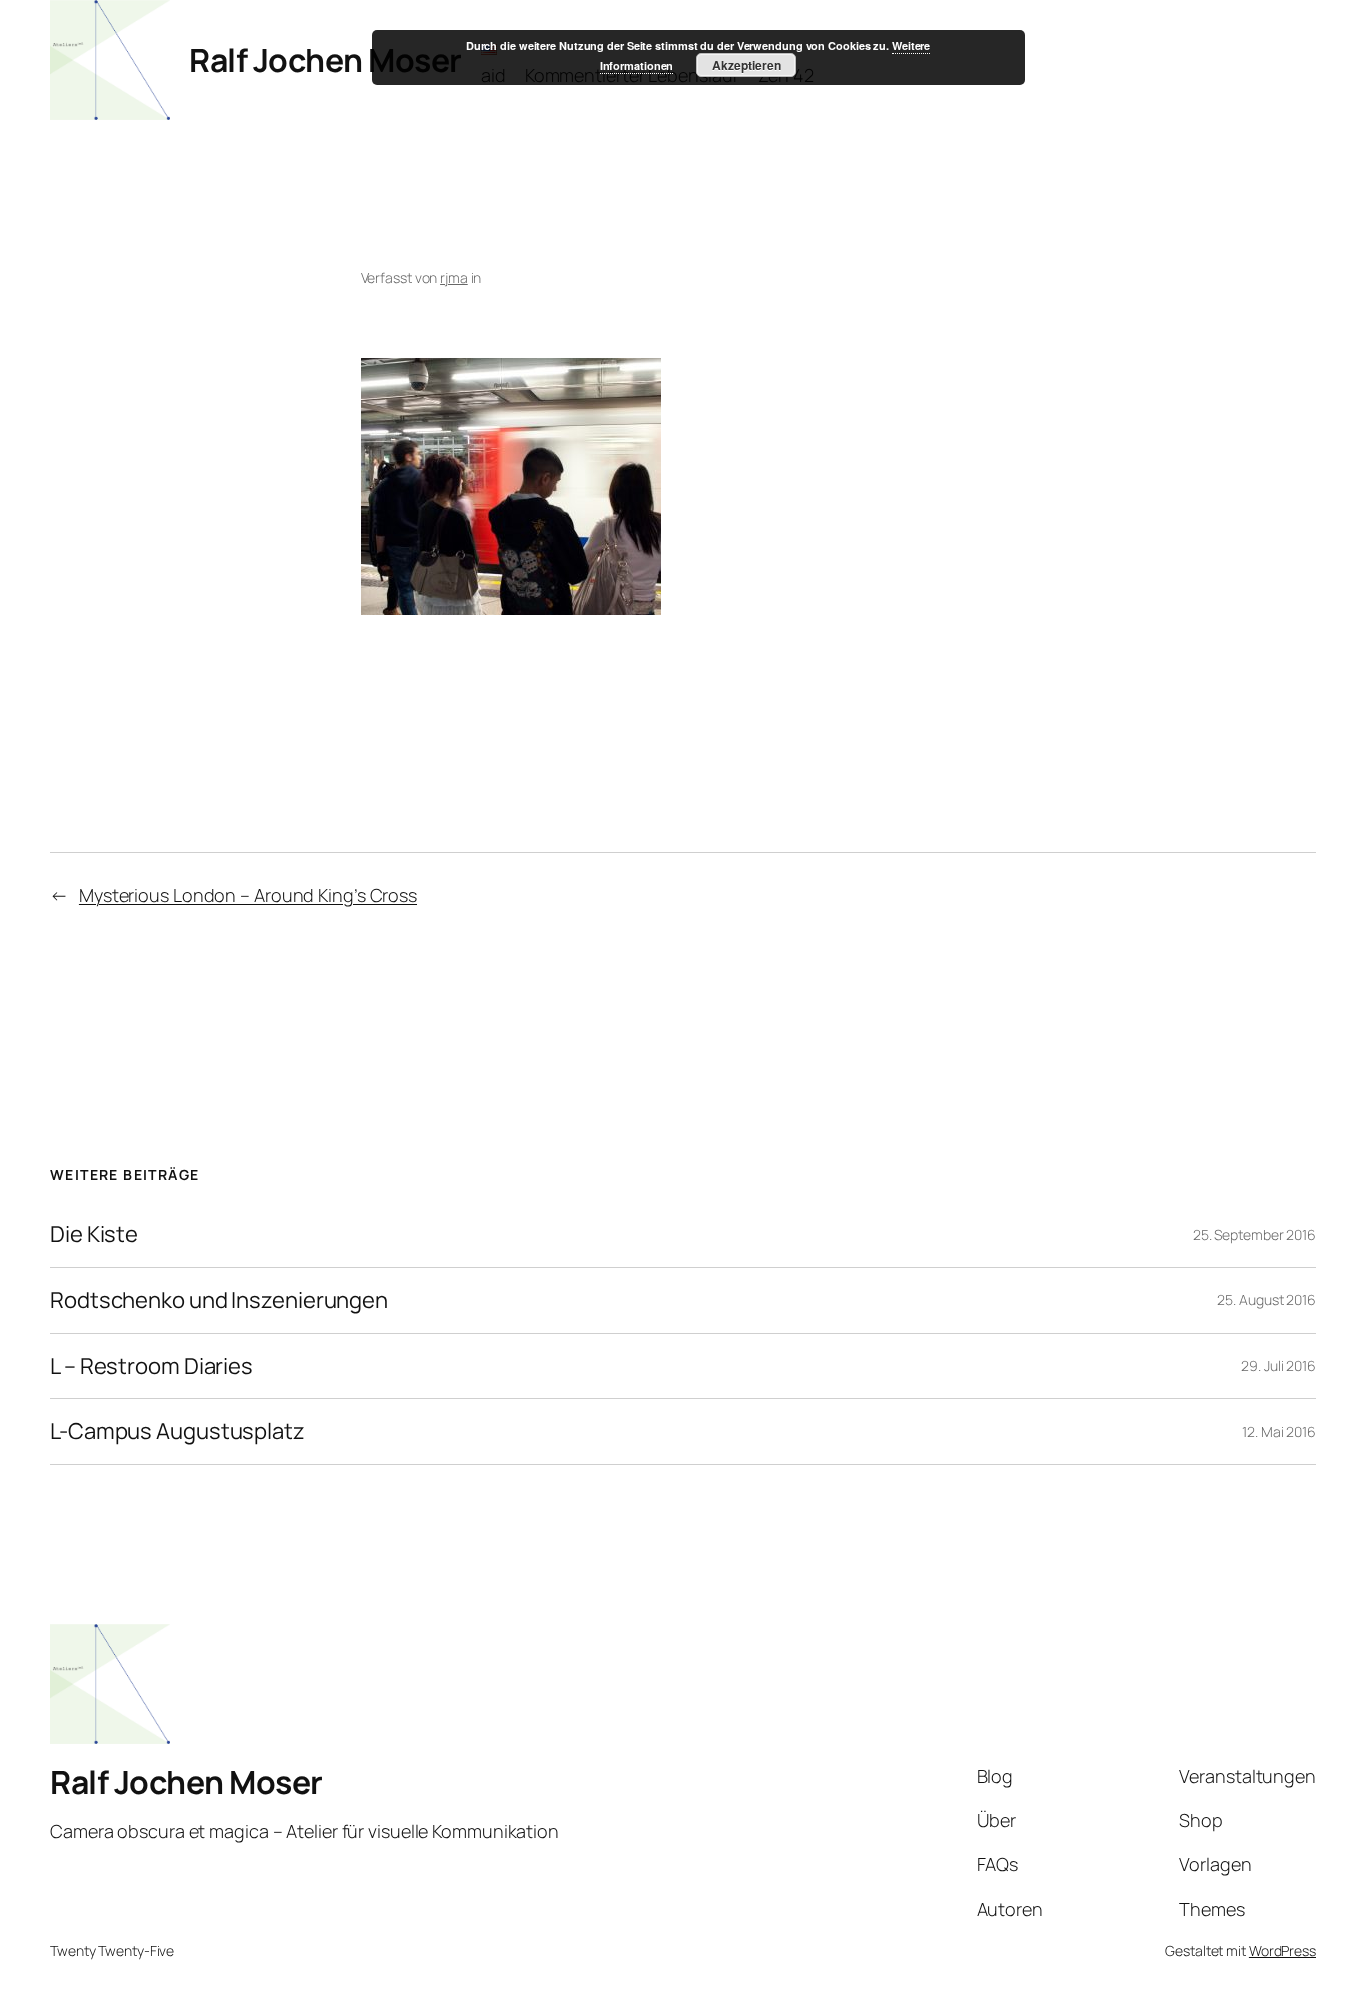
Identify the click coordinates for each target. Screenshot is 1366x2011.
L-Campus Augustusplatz (177, 1431)
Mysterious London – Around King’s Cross (248, 895)
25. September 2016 (1254, 1234)
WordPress (1282, 1950)
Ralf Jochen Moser (325, 60)
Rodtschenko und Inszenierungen (219, 1300)
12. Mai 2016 (1279, 1431)
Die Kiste (94, 1234)
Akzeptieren (746, 65)
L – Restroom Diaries (151, 1366)
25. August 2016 (1266, 1299)
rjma (454, 277)
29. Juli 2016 (1278, 1365)
